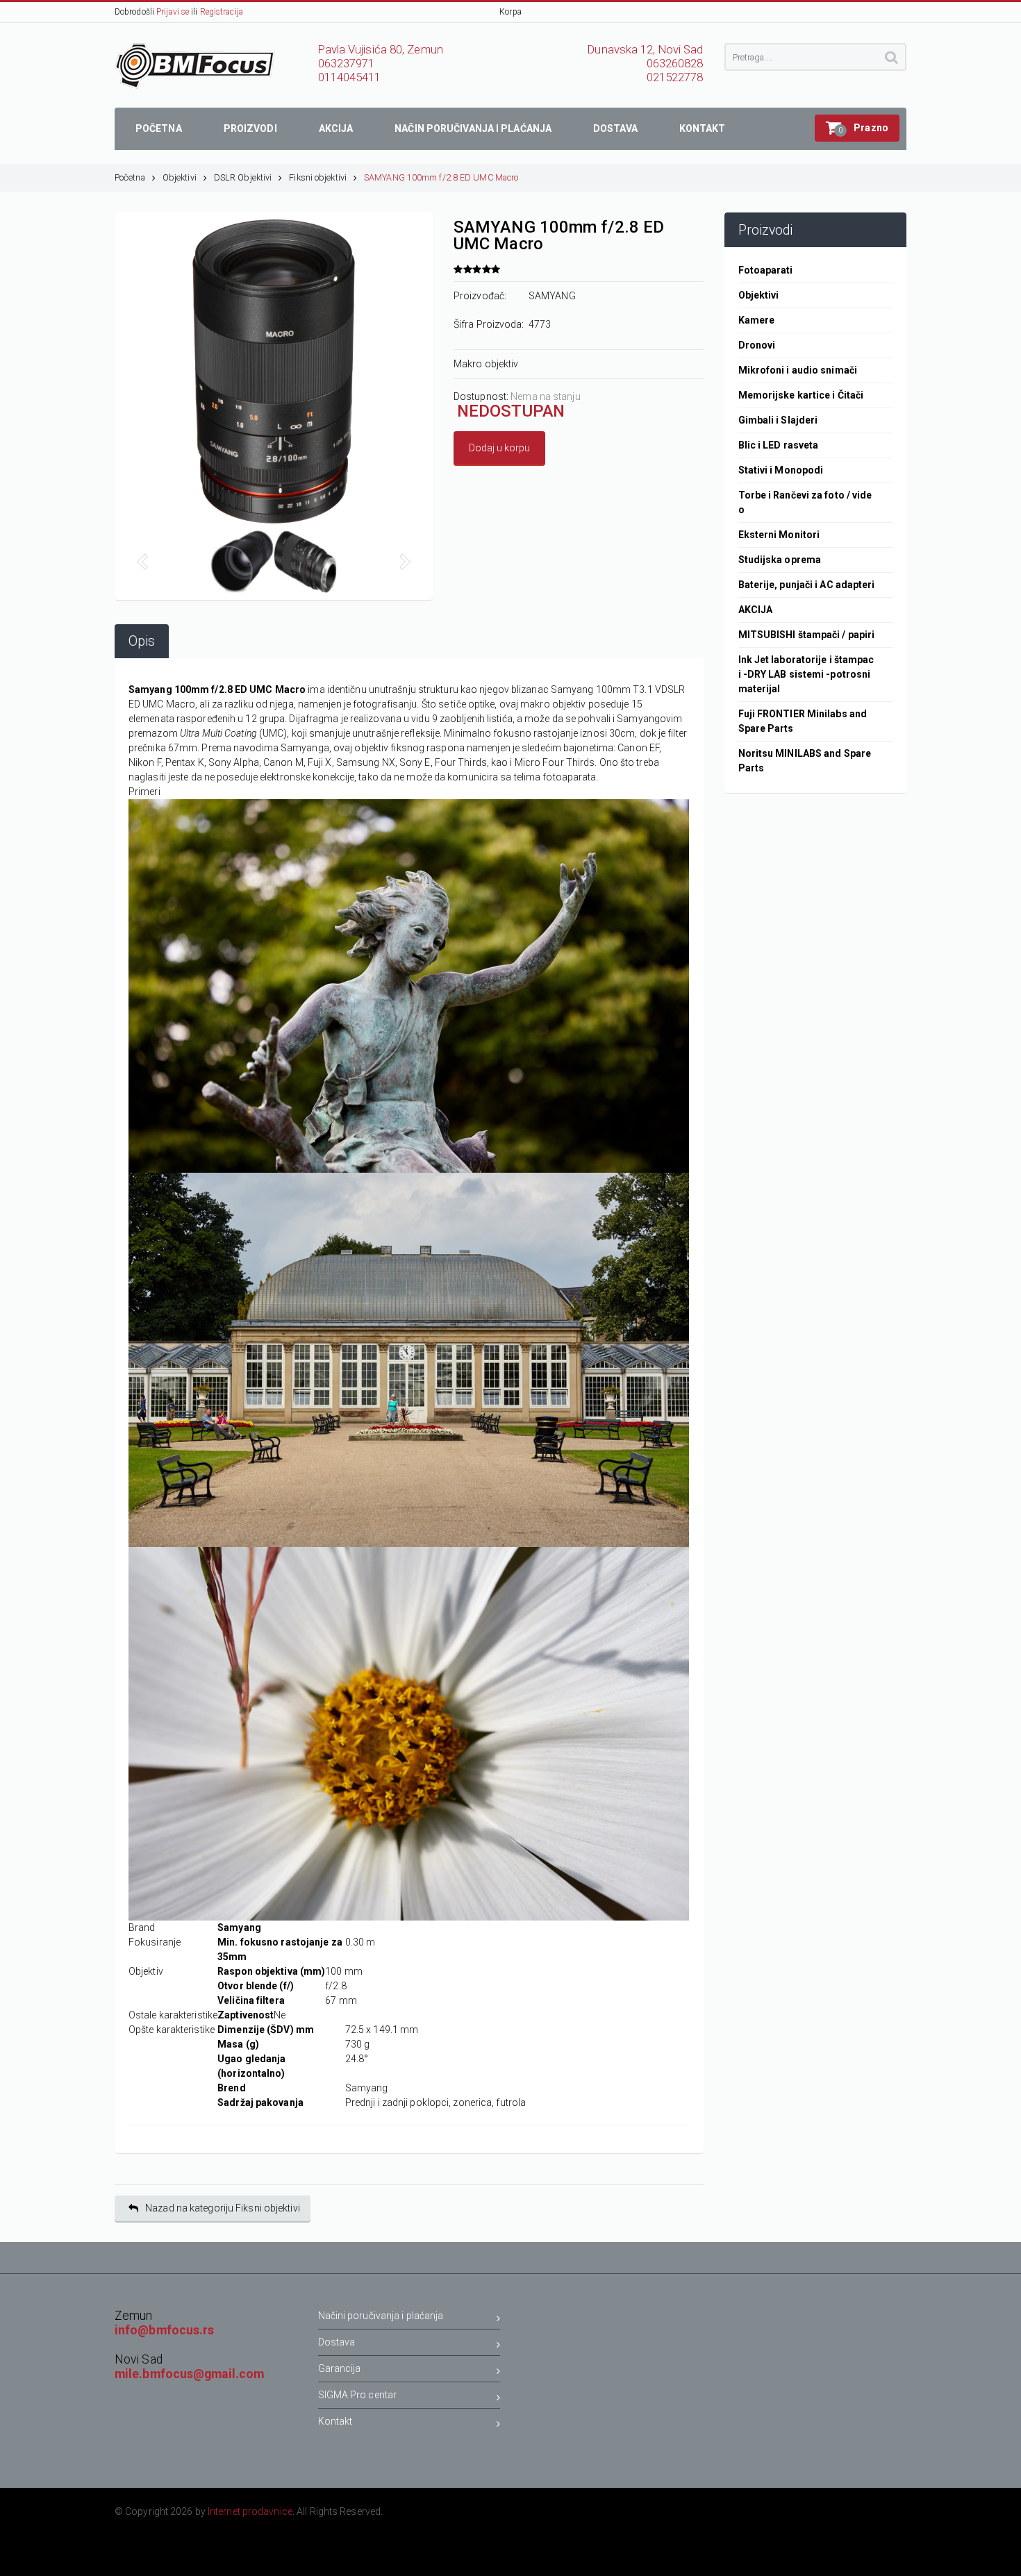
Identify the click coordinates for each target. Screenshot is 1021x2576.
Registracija (222, 12)
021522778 (675, 77)
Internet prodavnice (250, 2511)
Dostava (337, 2342)
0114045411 (350, 77)
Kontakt (335, 2421)
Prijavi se (173, 12)
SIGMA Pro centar (358, 2395)
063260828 (675, 64)
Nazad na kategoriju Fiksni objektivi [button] (223, 2208)
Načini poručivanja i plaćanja (381, 2316)
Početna (130, 177)
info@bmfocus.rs (165, 2330)
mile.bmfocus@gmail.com (189, 2374)
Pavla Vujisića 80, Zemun (381, 50)
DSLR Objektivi (243, 177)
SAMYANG (552, 296)
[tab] (142, 641)
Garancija (340, 2368)
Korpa (510, 12)
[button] (857, 128)
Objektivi (180, 177)
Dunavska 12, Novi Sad (645, 50)
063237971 (347, 64)
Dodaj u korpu (499, 448)
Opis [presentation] (142, 641)
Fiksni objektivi (318, 177)
